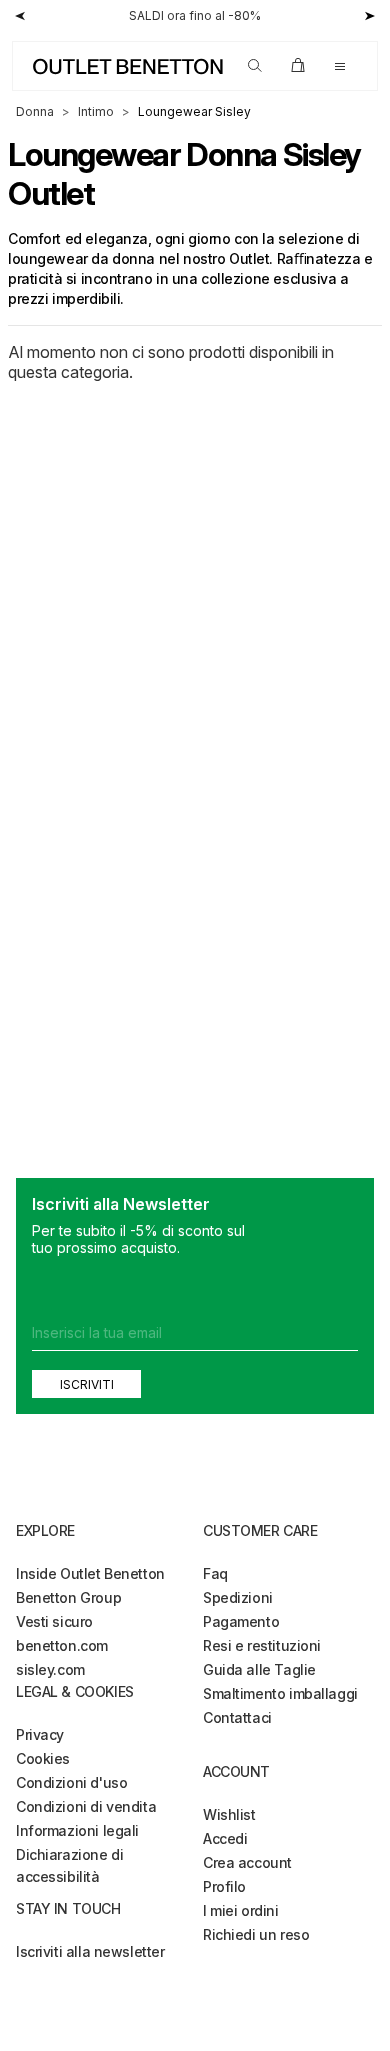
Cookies (43, 1758)
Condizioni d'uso (71, 1782)
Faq (215, 1573)
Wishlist (229, 1814)
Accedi (225, 1838)
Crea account (247, 1862)
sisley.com (50, 1669)
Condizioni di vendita (86, 1806)
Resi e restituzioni (262, 1645)
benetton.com (62, 1645)
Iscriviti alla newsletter (90, 1951)
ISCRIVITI (87, 1384)
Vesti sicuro (54, 1621)
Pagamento (241, 1621)
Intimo (96, 111)
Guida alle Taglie (259, 1669)
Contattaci (237, 1717)
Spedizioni (238, 1597)
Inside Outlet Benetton (90, 1573)
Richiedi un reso (256, 1934)
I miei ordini (241, 1910)
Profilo (224, 1886)
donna (35, 111)
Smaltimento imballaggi (280, 1693)
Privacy (40, 1734)
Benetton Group (68, 1597)
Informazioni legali (77, 1830)
